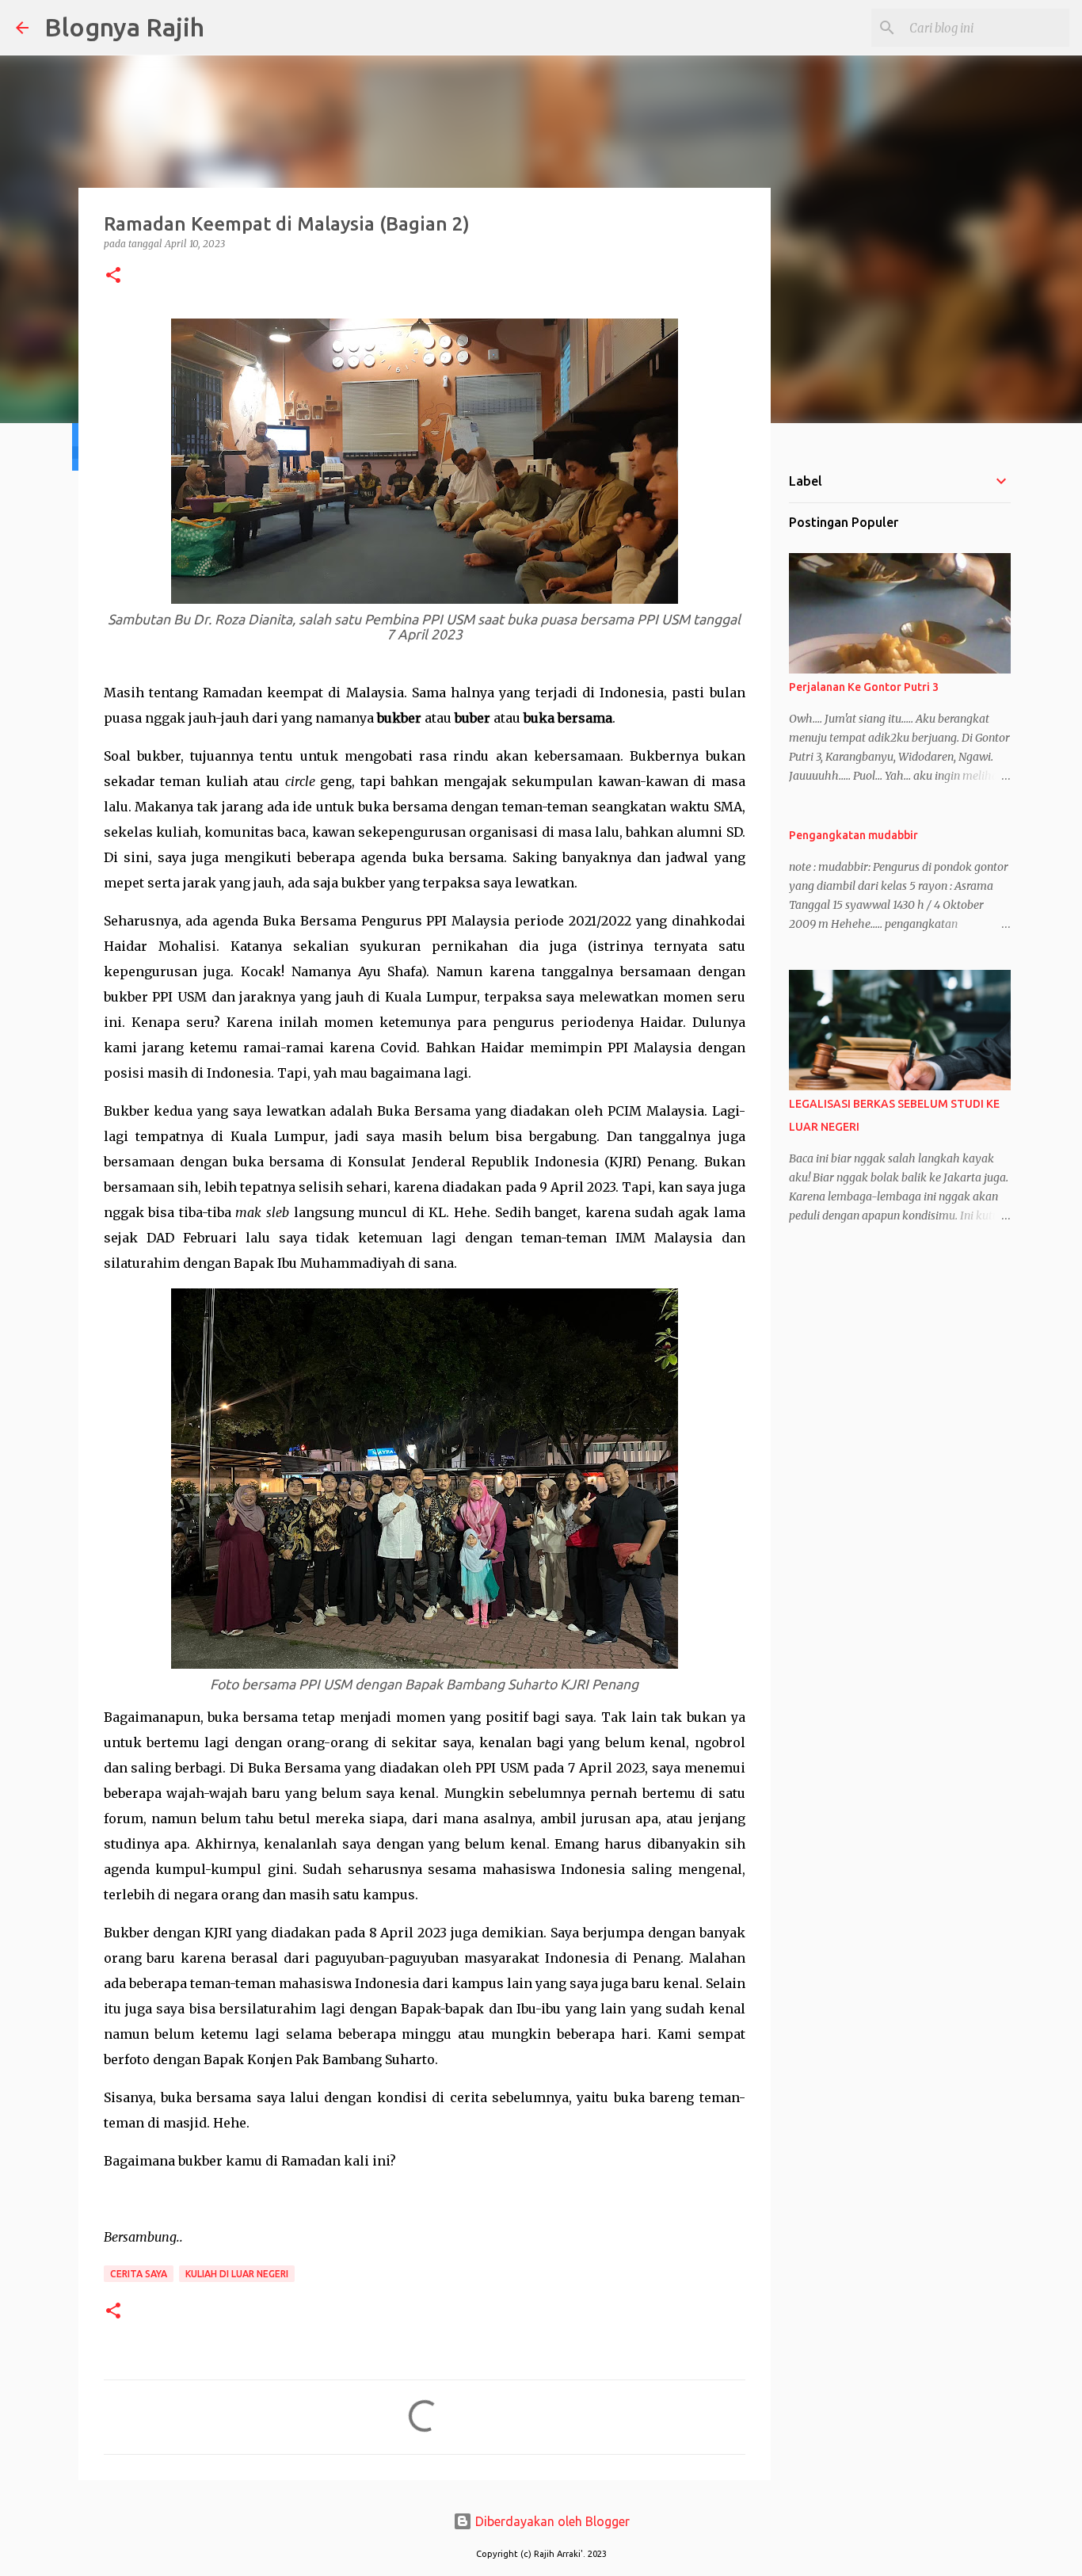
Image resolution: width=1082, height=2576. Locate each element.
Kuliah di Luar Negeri (237, 2274)
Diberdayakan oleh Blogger (551, 2521)
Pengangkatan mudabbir (853, 835)
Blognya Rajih (124, 27)
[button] (113, 276)
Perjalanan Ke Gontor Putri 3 (864, 687)
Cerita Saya (139, 2274)
